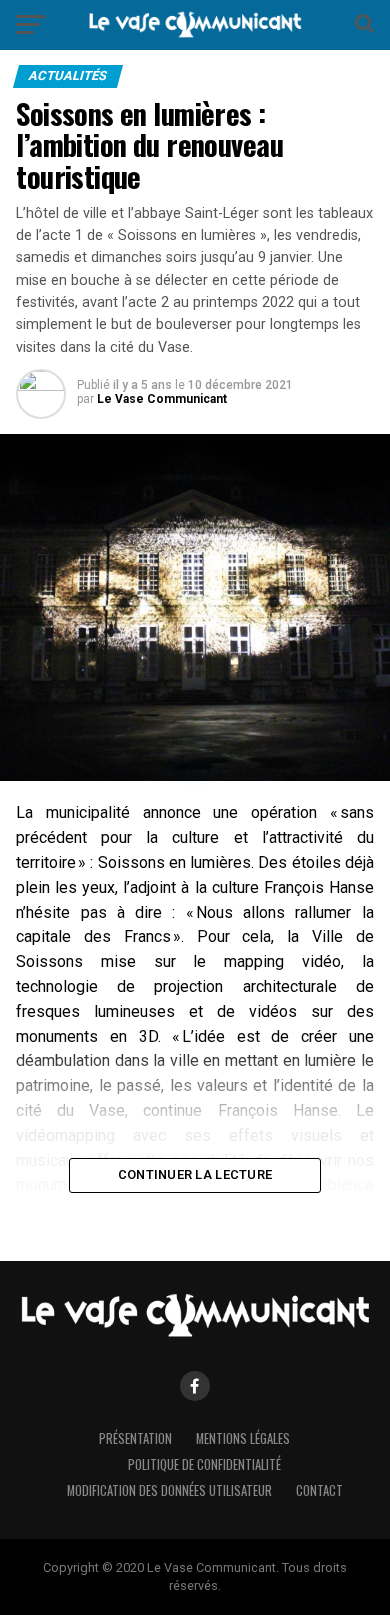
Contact (319, 1490)
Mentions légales (243, 1438)
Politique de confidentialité (204, 1464)
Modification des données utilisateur (169, 1490)
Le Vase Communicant (162, 399)
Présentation (135, 1438)
